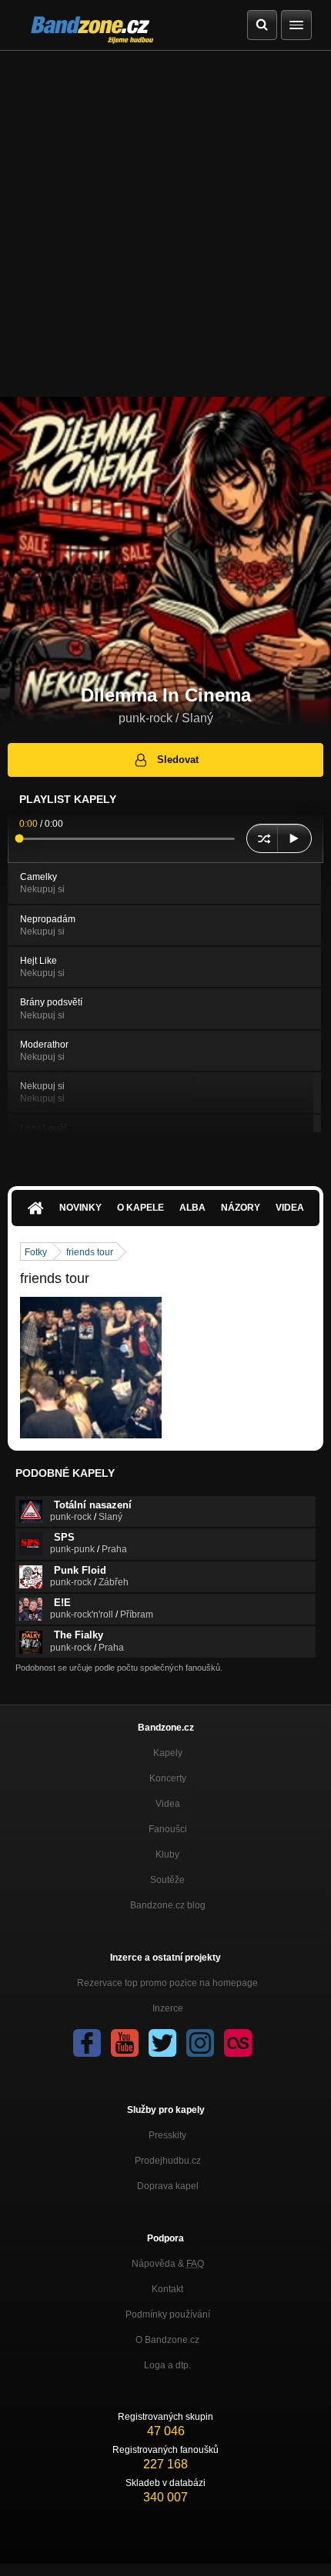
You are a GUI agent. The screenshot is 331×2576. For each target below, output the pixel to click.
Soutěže (167, 1880)
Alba (192, 1208)
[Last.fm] (238, 2043)
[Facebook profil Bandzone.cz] (87, 2043)
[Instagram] (200, 2043)
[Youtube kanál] (125, 2043)
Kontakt (167, 2289)
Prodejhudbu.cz (168, 2161)
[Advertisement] (165, 224)
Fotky (36, 1252)
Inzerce (168, 2008)
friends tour (90, 1252)
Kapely (168, 1753)
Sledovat (178, 760)
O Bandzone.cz (167, 2340)
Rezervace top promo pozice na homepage (167, 1983)
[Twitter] (162, 2043)
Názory (241, 1208)
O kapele (140, 1208)
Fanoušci (168, 1829)
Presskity (167, 2135)
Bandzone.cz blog (168, 1905)
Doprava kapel (168, 2186)
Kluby (167, 1855)
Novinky (80, 1208)
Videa (290, 1208)
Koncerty (168, 1778)
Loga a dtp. (167, 2365)
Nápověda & (168, 2264)
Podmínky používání (168, 2314)
